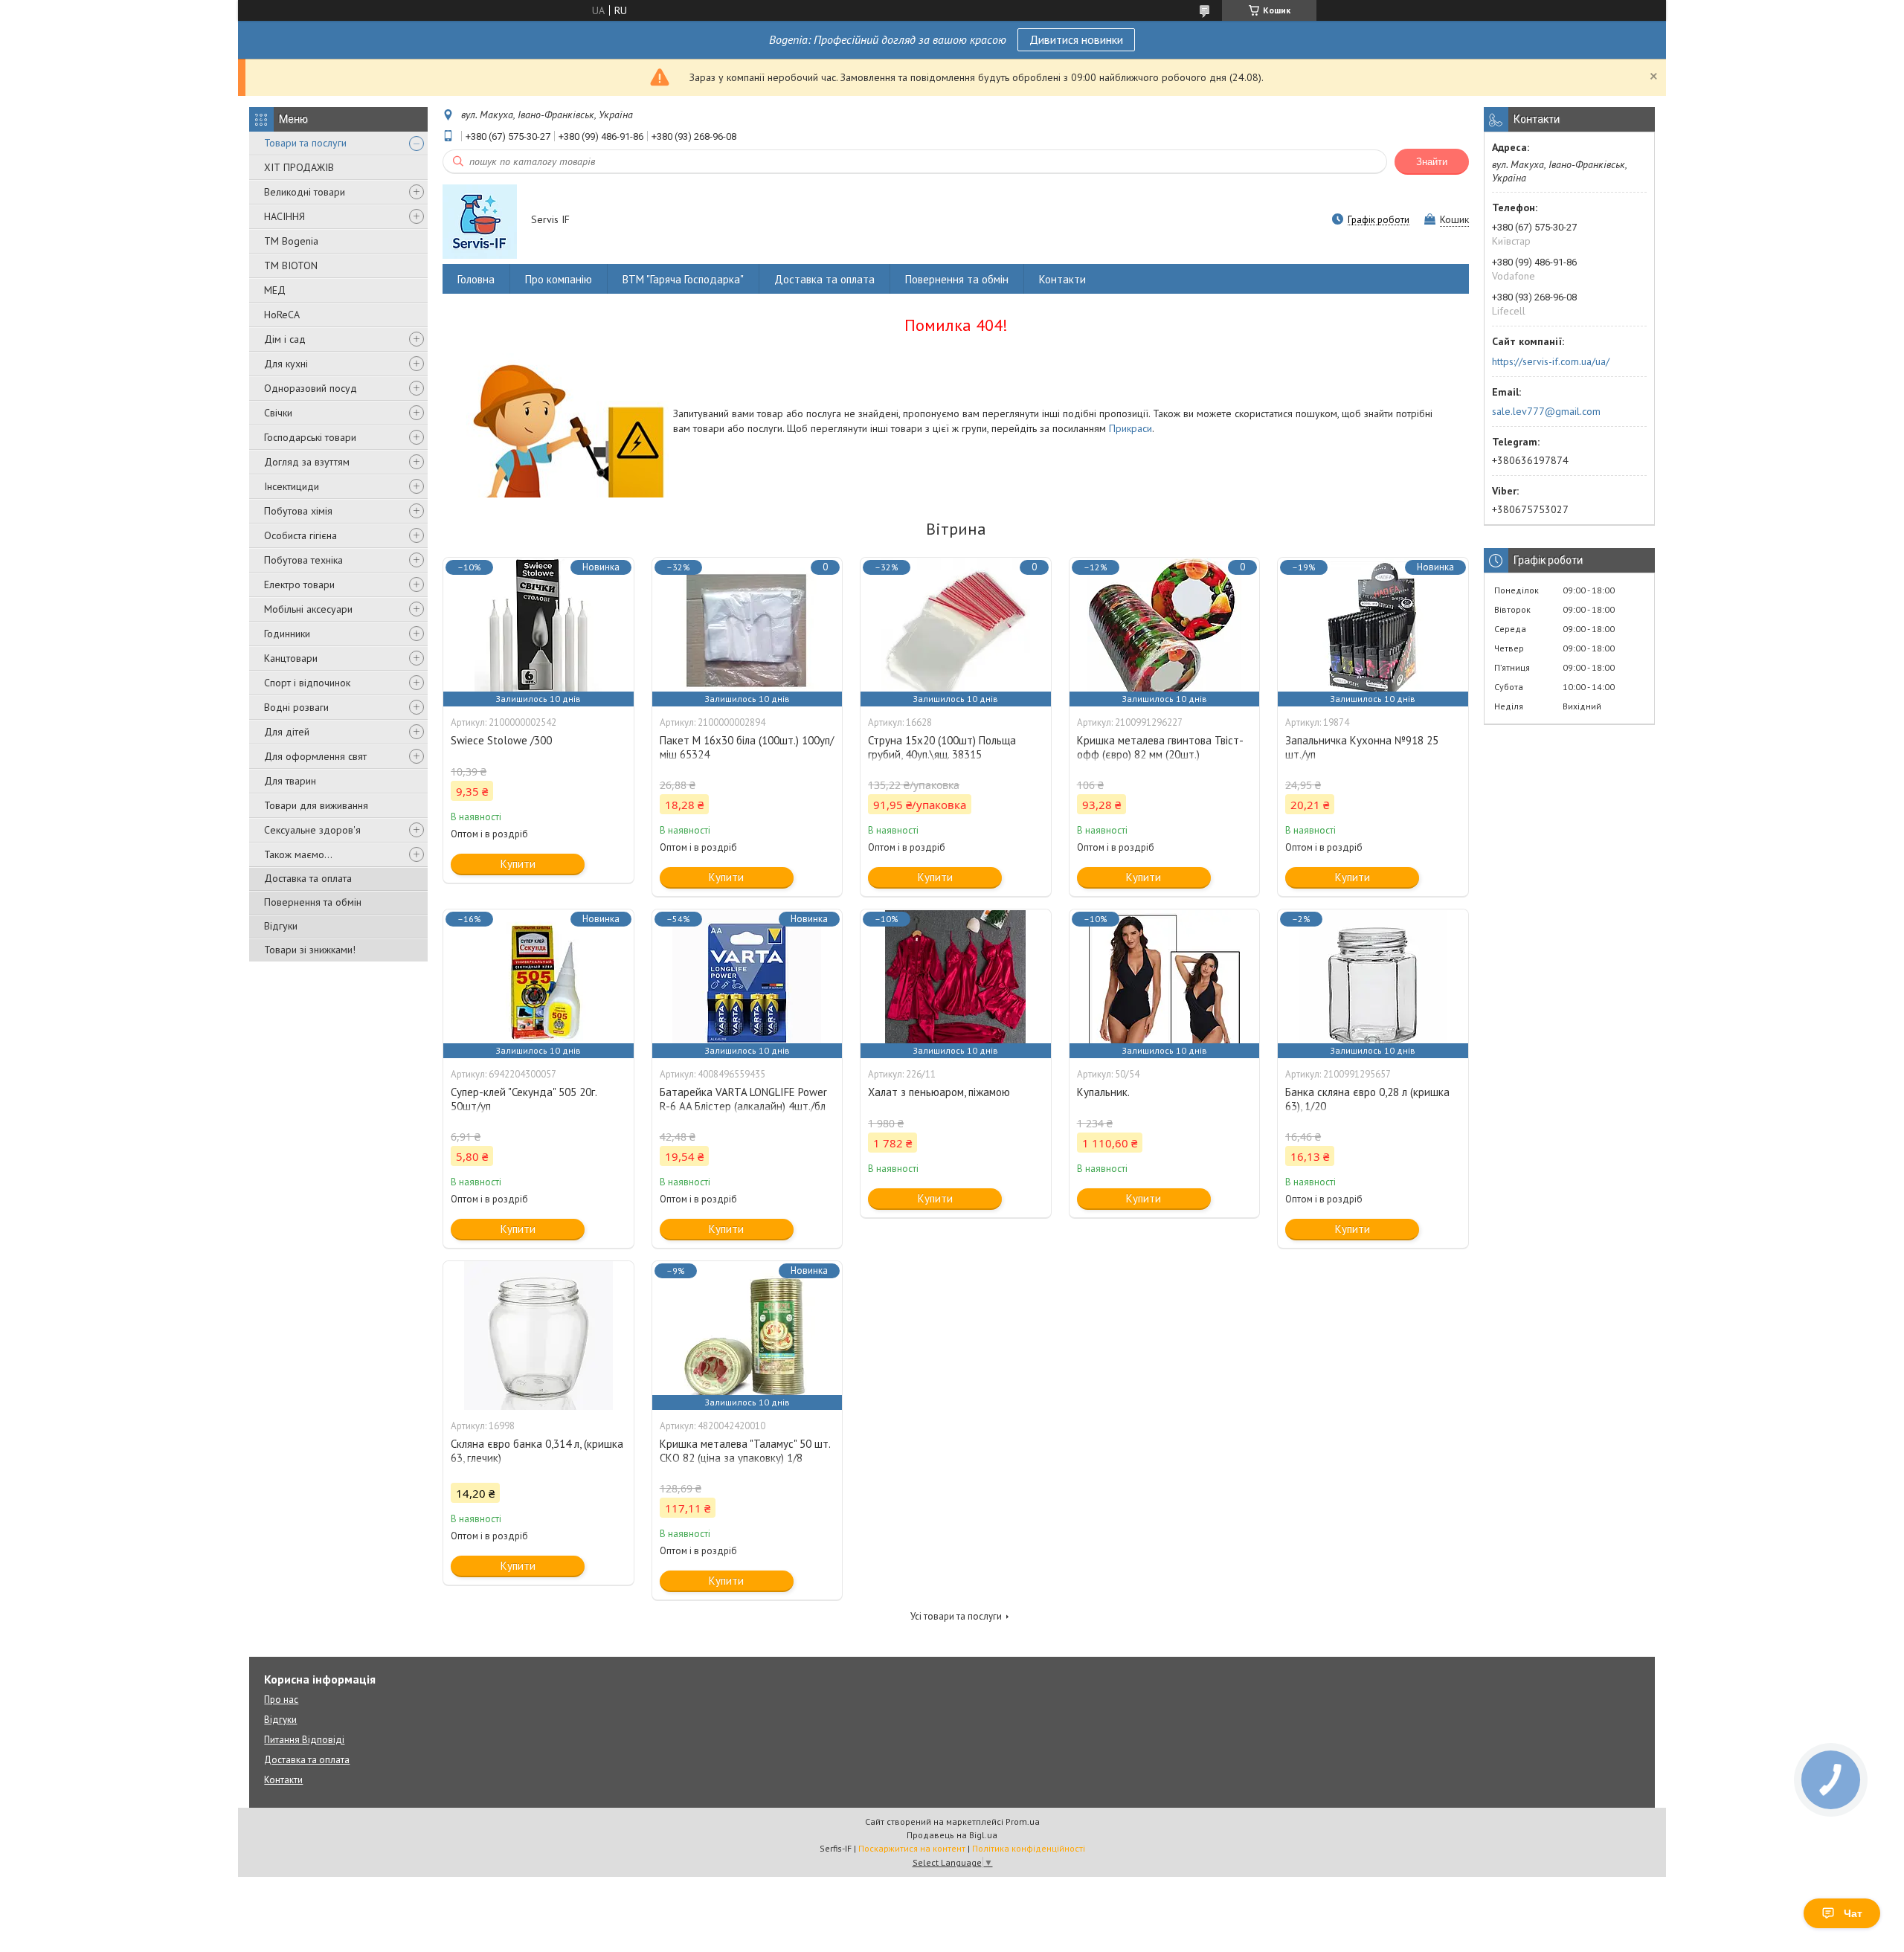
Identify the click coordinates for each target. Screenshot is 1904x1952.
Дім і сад (285, 339)
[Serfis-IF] (480, 221)
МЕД (275, 290)
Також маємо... (298, 854)
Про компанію (559, 279)
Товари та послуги (305, 143)
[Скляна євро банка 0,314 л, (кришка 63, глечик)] (538, 1336)
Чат (1853, 1913)
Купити (518, 864)
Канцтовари (291, 658)
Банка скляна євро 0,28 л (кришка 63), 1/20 (1367, 1099)
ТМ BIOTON (291, 265)
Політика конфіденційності (1029, 1848)
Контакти (1062, 279)
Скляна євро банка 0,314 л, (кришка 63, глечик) (537, 1451)
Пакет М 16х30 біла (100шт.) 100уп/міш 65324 (747, 747)
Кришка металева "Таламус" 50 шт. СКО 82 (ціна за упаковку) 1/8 (745, 1451)
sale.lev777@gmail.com (1546, 411)
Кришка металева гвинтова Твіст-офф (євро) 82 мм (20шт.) (1160, 747)
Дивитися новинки (1076, 39)
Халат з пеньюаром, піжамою (939, 1092)
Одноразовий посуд (311, 388)
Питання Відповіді (304, 1740)
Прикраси (1130, 428)
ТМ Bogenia (291, 241)
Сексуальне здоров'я (312, 830)
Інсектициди (292, 486)
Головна (476, 279)
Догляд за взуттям (307, 462)
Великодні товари (305, 192)
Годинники (287, 634)
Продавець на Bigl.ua (952, 1835)
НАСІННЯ (284, 216)
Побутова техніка (303, 560)
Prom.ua (1023, 1821)
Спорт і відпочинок (307, 683)
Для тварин (290, 781)
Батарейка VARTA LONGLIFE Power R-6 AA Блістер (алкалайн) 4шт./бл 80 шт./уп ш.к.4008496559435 (743, 1106)
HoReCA (282, 315)
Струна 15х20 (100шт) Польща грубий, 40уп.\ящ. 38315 (942, 747)
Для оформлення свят (315, 756)
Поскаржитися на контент (912, 1848)
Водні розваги (296, 707)
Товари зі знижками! (310, 950)
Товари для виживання (316, 805)
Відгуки (281, 926)
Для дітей (287, 732)
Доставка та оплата (308, 878)
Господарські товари (310, 437)
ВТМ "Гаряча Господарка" (683, 279)
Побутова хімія (298, 511)
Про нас (281, 1700)
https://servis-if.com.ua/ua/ (1551, 361)
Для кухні (286, 364)
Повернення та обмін (313, 902)
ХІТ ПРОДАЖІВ (299, 167)
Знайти (1432, 162)
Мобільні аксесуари (308, 609)
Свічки (278, 413)
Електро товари (299, 584)
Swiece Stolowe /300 (501, 740)
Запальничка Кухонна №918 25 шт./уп (1362, 747)
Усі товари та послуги (956, 1616)
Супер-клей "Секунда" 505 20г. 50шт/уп (524, 1099)
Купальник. (1103, 1092)
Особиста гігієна (300, 535)
